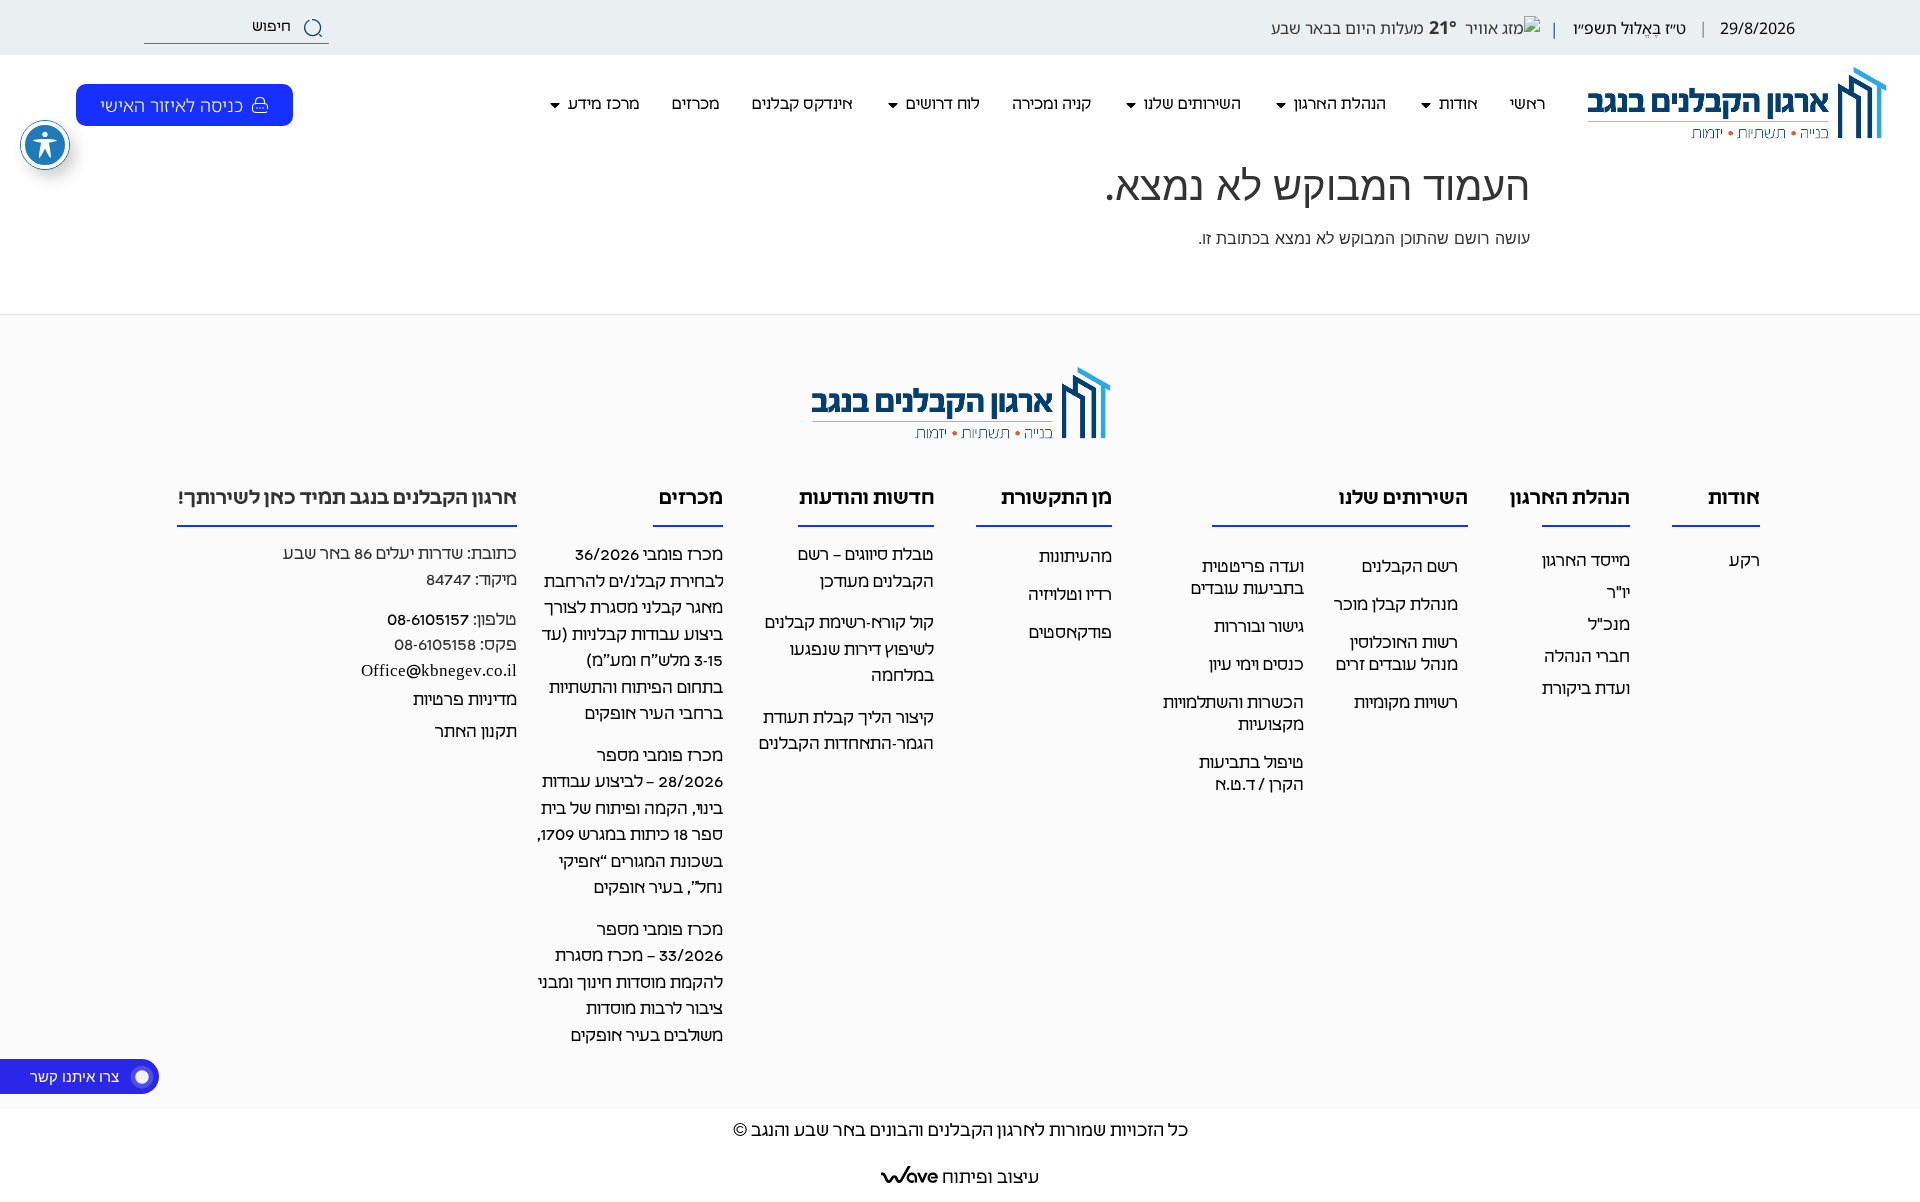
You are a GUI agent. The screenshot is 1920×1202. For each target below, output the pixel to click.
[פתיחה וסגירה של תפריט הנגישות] (45, 145)
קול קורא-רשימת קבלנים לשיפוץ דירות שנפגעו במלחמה (849, 650)
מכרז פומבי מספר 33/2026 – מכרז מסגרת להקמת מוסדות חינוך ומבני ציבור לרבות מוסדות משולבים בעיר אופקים (630, 983)
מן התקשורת (1056, 499)
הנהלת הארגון (1570, 499)
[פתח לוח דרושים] (893, 105)
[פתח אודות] (1426, 105)
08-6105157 (428, 620)
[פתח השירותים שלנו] (1131, 105)
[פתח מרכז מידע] (555, 105)
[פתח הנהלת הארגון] (1281, 105)
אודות (1734, 499)
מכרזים (691, 499)
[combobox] (236, 28)
